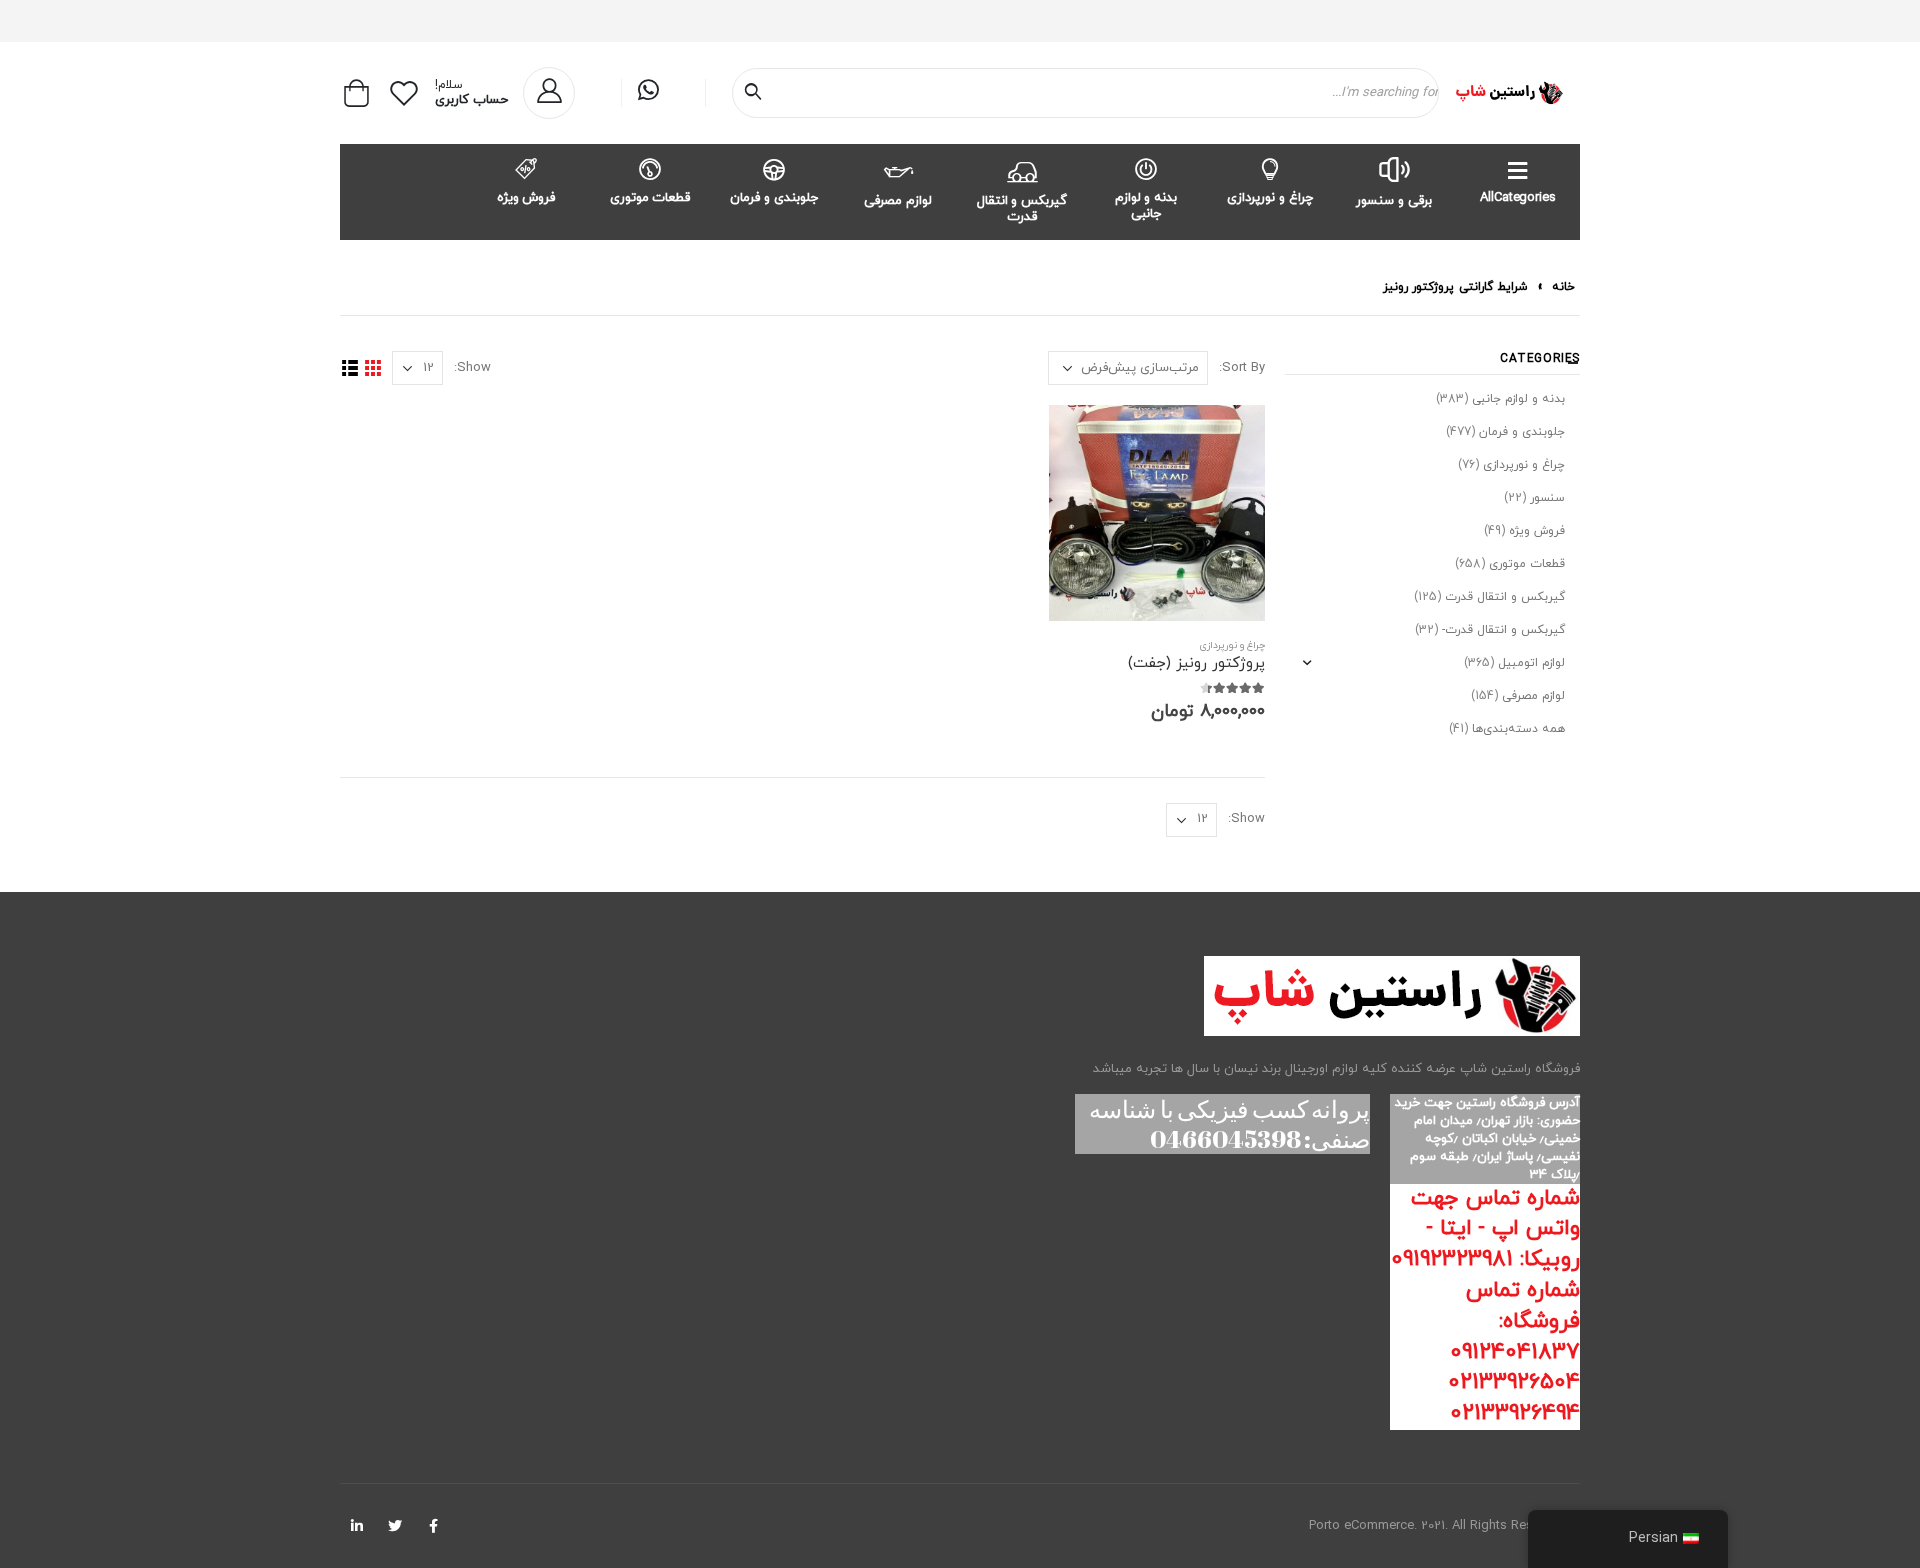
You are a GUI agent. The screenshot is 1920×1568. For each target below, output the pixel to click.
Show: (472, 368)
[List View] (349, 368)
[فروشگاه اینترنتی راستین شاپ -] (1508, 93)
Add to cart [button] (1082, 438)
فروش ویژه (526, 198)
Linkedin (357, 1526)
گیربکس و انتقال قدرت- (1503, 630)
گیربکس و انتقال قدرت (1022, 209)
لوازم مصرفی (898, 201)
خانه (1563, 287)
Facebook (433, 1526)
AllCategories (1517, 198)
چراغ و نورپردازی (1270, 198)
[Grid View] (372, 368)
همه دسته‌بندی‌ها (1518, 729)
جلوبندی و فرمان (774, 198)
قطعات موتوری (650, 198)
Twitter (395, 1526)
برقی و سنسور (1394, 201)
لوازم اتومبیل (1531, 663)
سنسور (1547, 498)
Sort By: (1242, 368)
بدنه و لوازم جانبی (1146, 206)
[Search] (757, 93)
